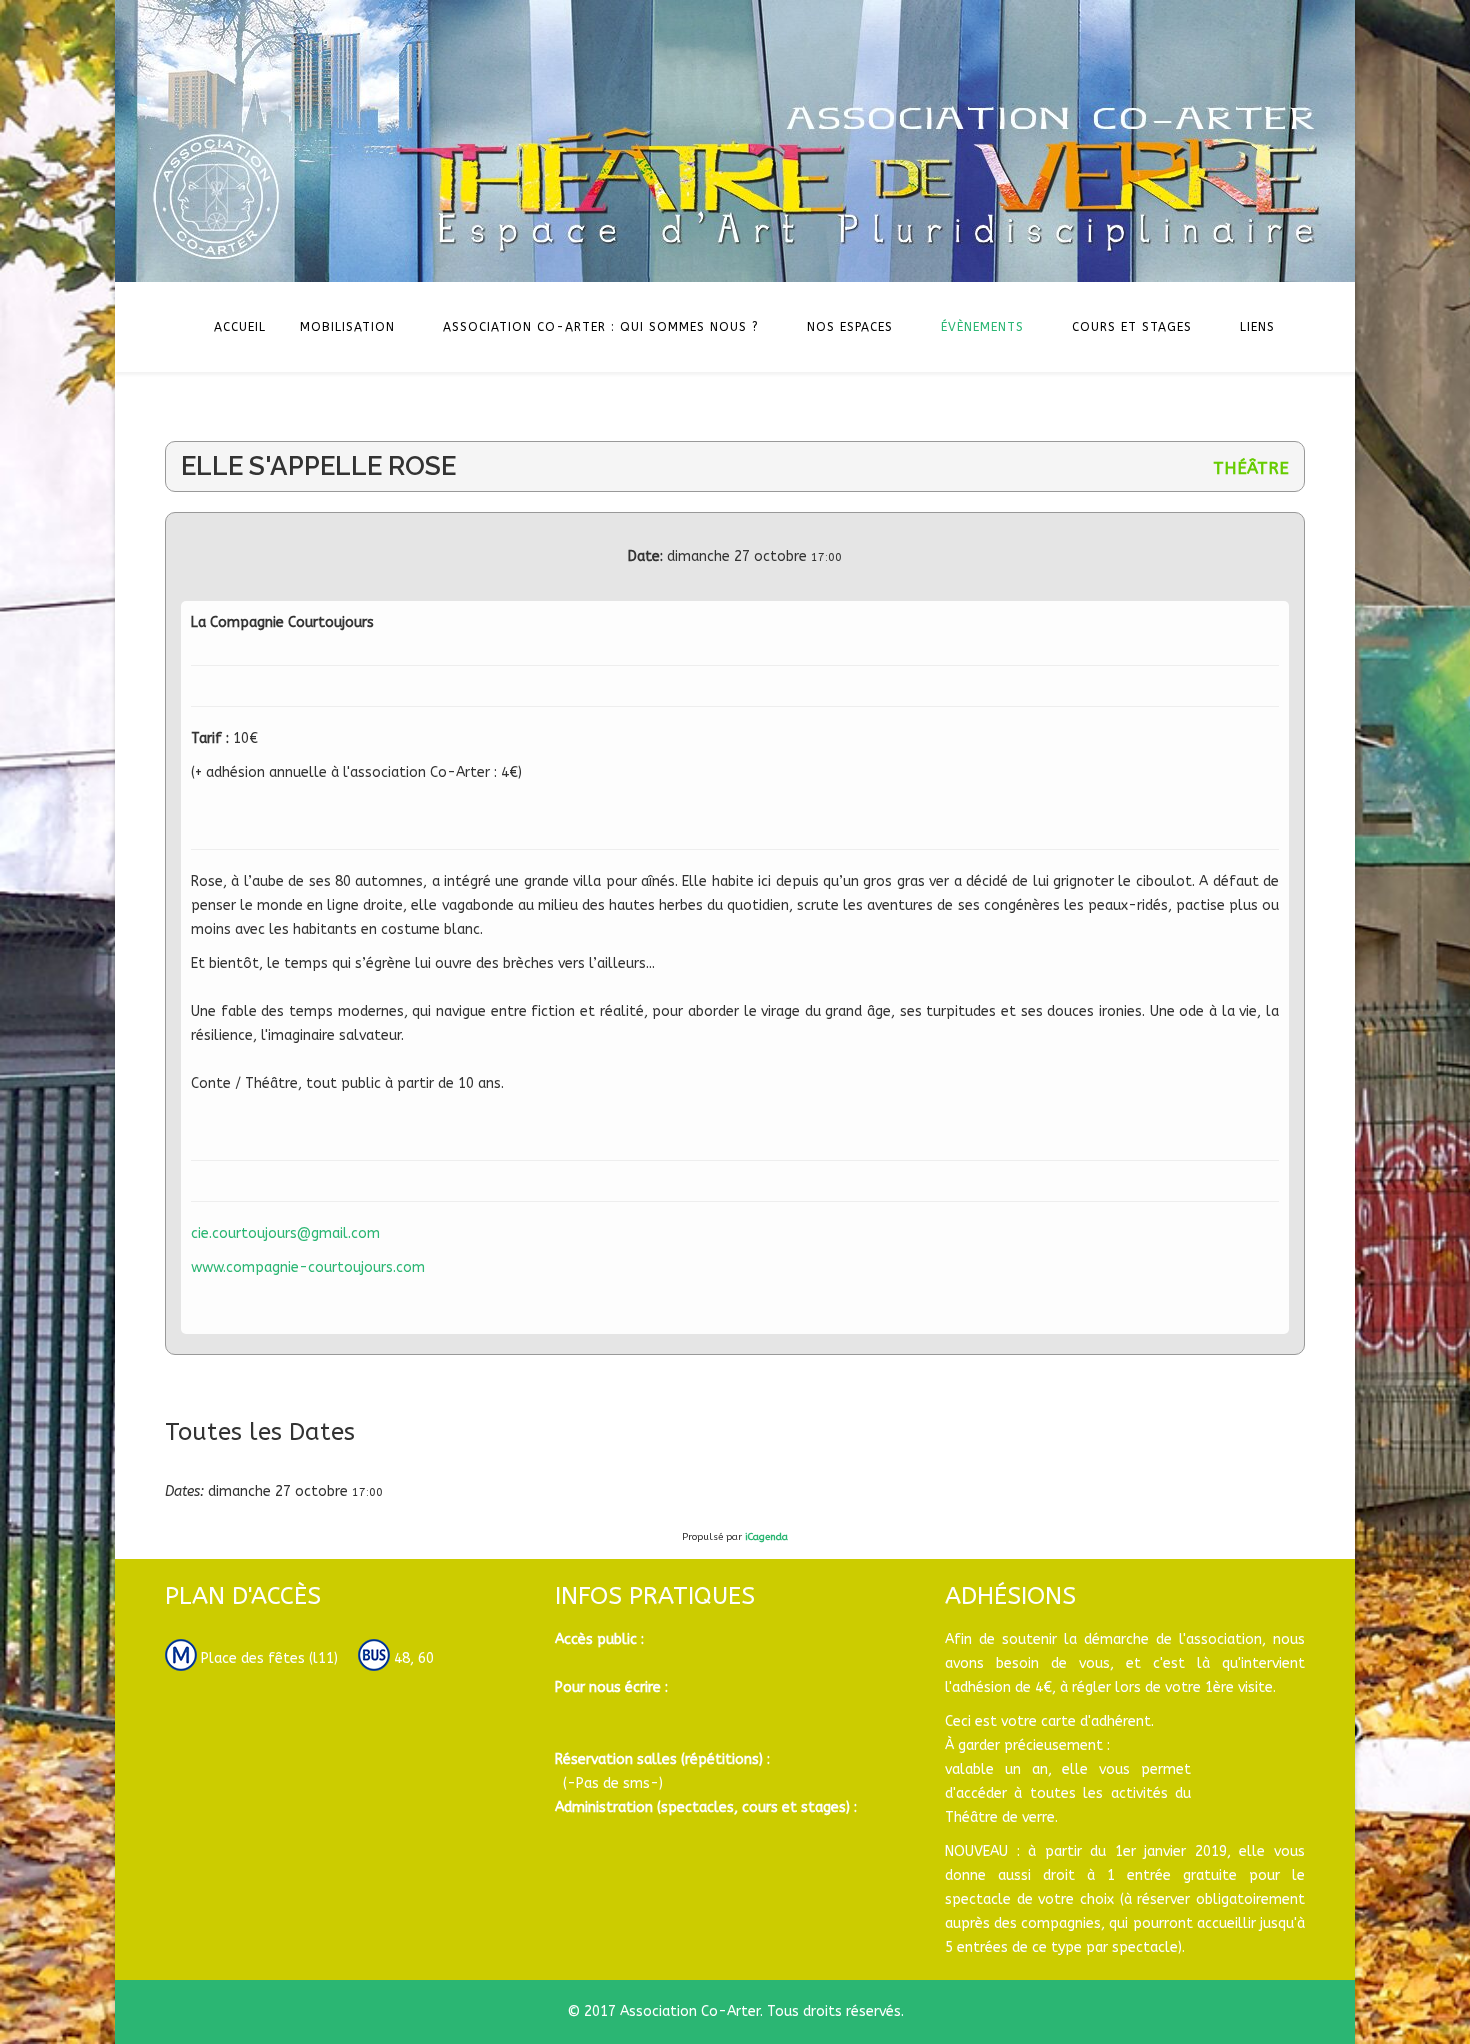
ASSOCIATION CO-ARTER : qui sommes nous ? (601, 327)
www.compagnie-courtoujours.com (308, 1267)
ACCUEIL (240, 327)
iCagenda (766, 1537)
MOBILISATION (347, 327)
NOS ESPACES (850, 327)
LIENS (1257, 327)
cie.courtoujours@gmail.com (285, 1233)
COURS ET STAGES (1132, 327)
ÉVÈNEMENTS (982, 327)
